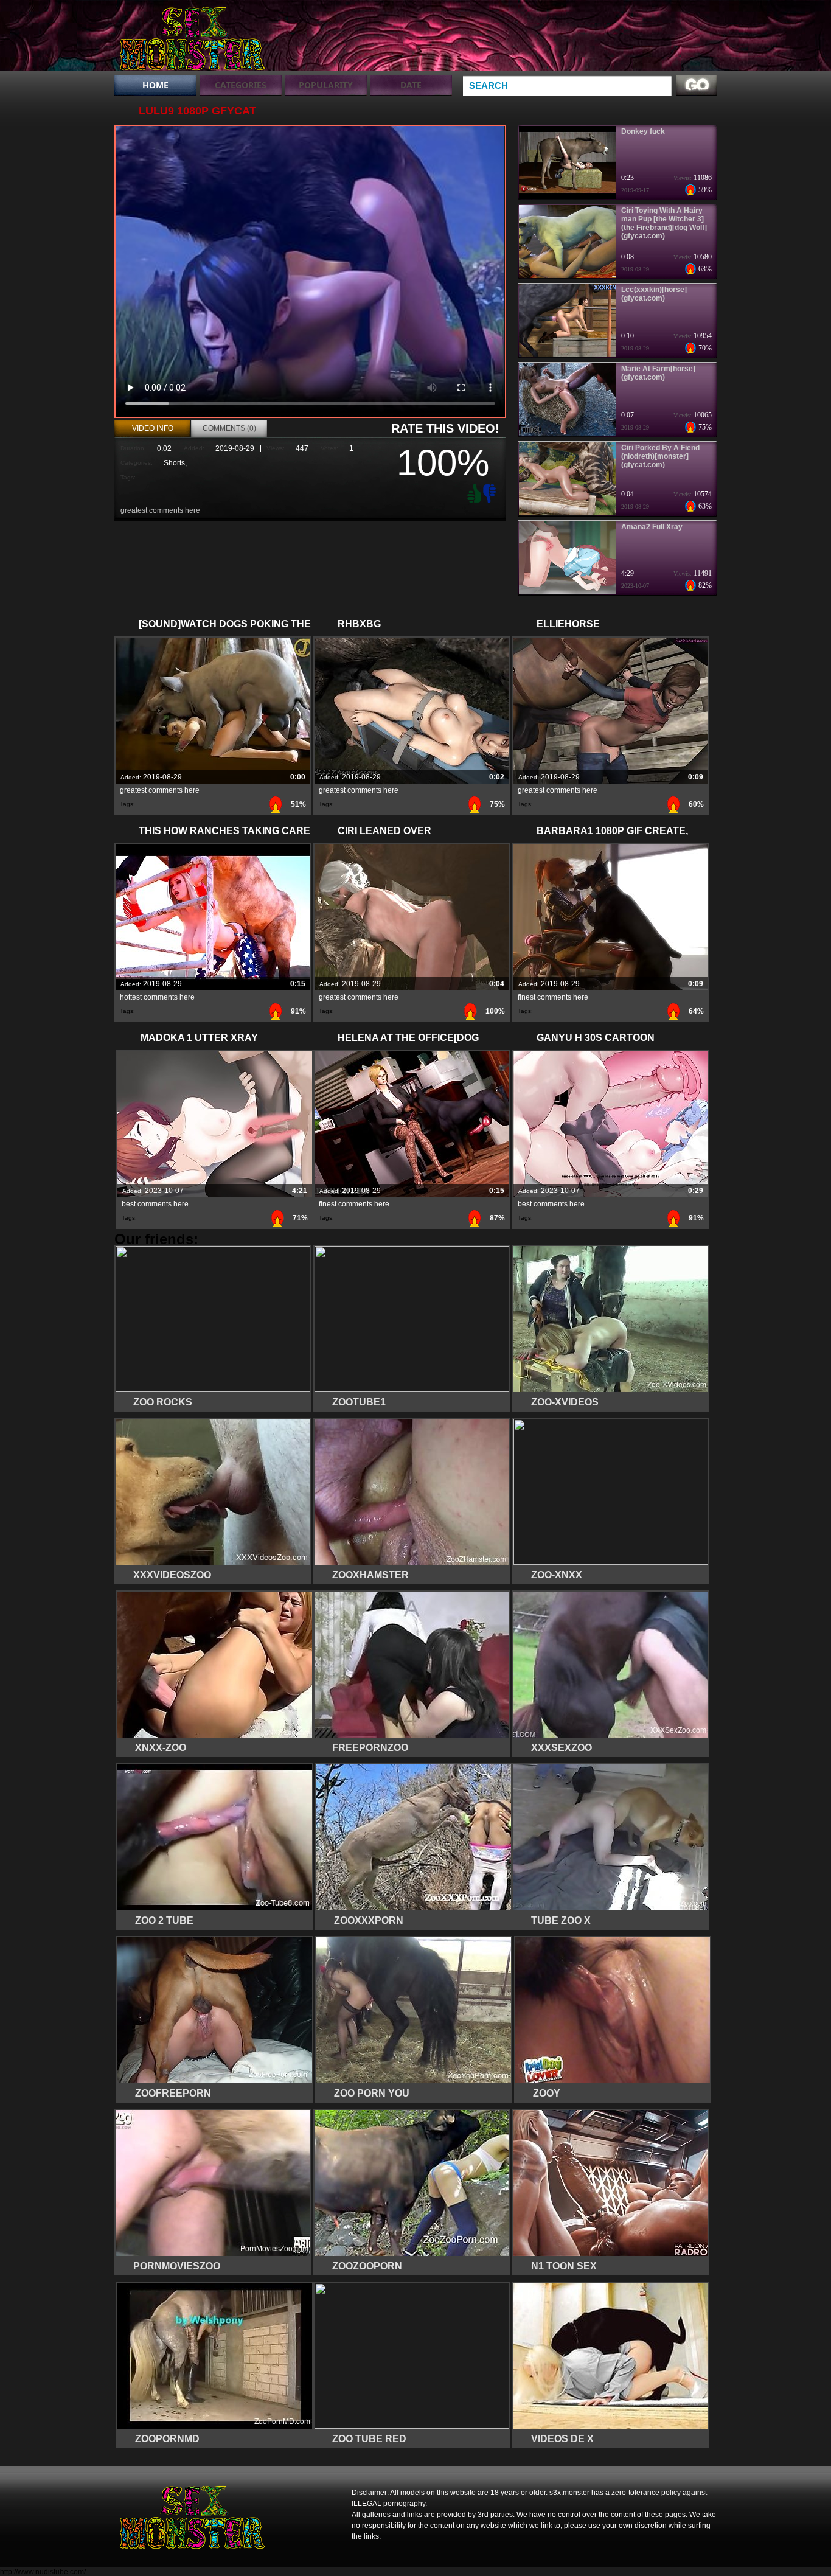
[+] (473, 493)
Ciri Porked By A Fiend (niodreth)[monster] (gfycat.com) (660, 456)
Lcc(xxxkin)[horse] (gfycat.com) (654, 294)
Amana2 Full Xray (652, 527)
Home (155, 85)
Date (411, 85)
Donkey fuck (643, 131)
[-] (491, 492)
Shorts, (175, 463)
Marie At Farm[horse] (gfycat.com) (658, 373)
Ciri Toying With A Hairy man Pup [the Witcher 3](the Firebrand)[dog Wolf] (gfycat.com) (664, 223)
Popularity (326, 85)
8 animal (192, 38)
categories (241, 85)
